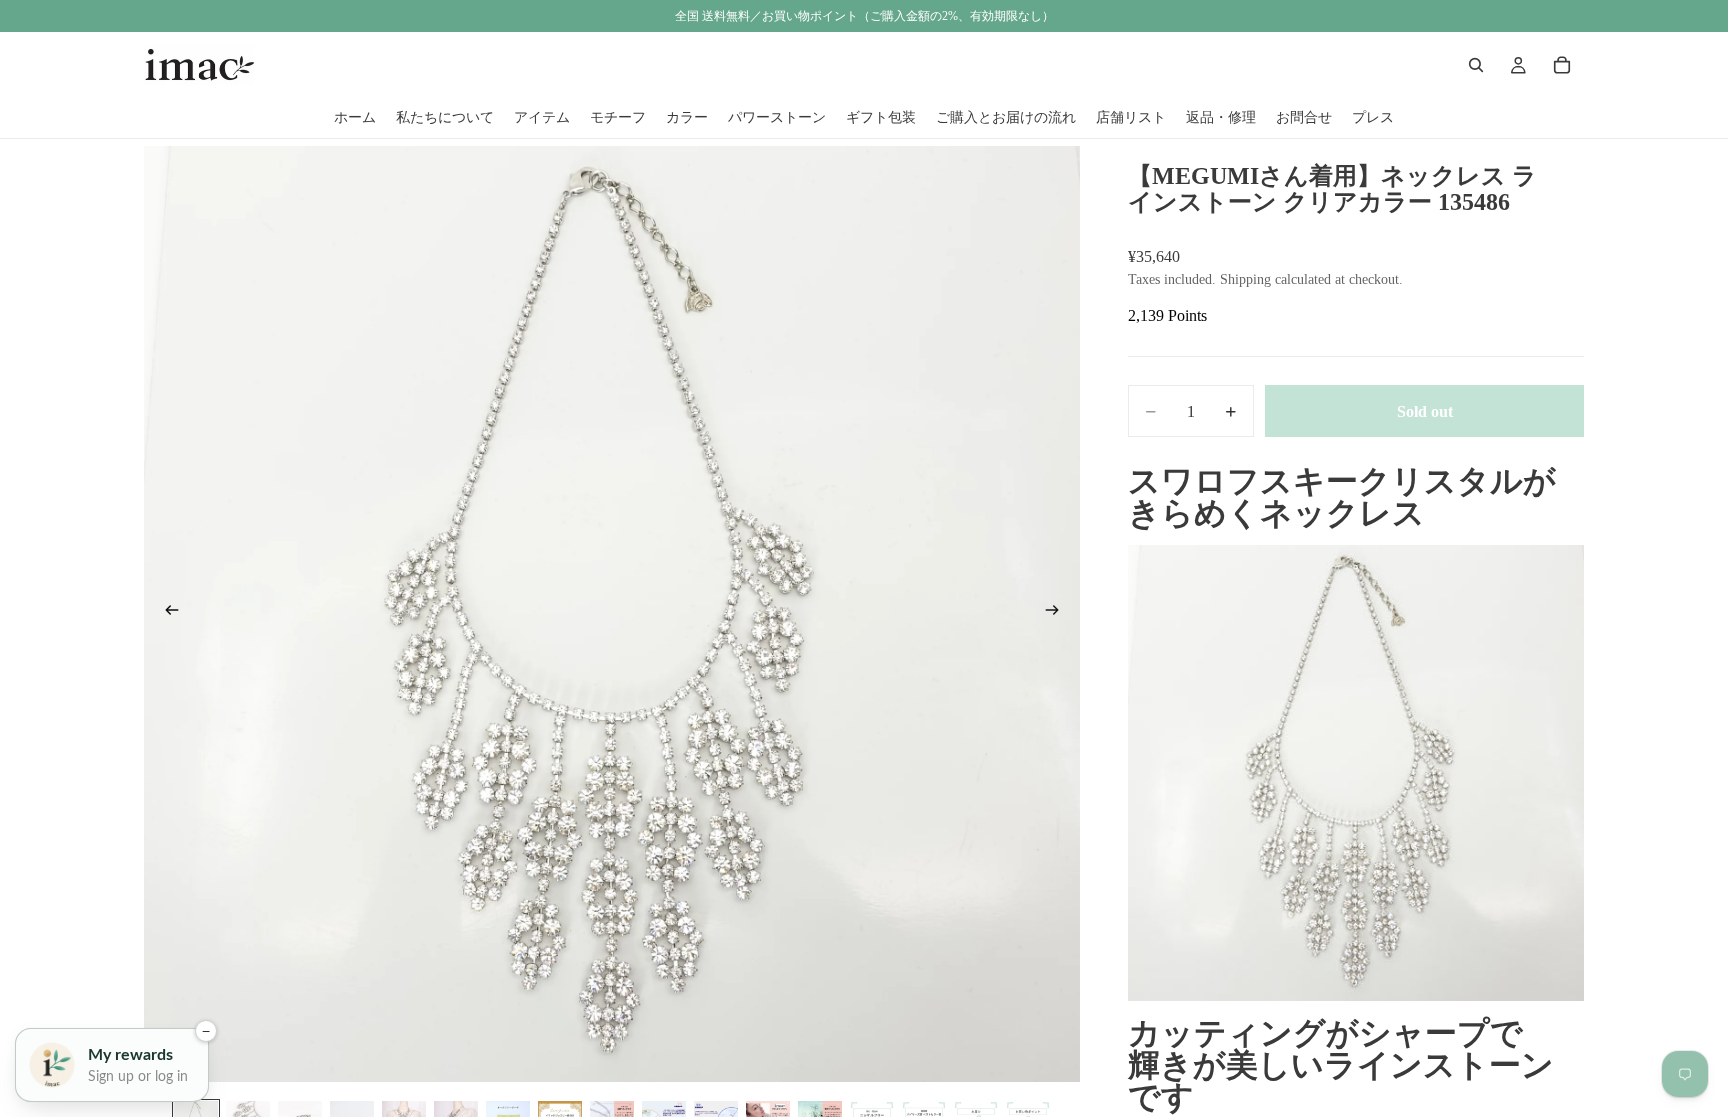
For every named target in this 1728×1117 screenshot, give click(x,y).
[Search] (1476, 65)
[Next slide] (1058, 614)
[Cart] (1562, 65)
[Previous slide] (166, 614)
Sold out (1425, 411)
